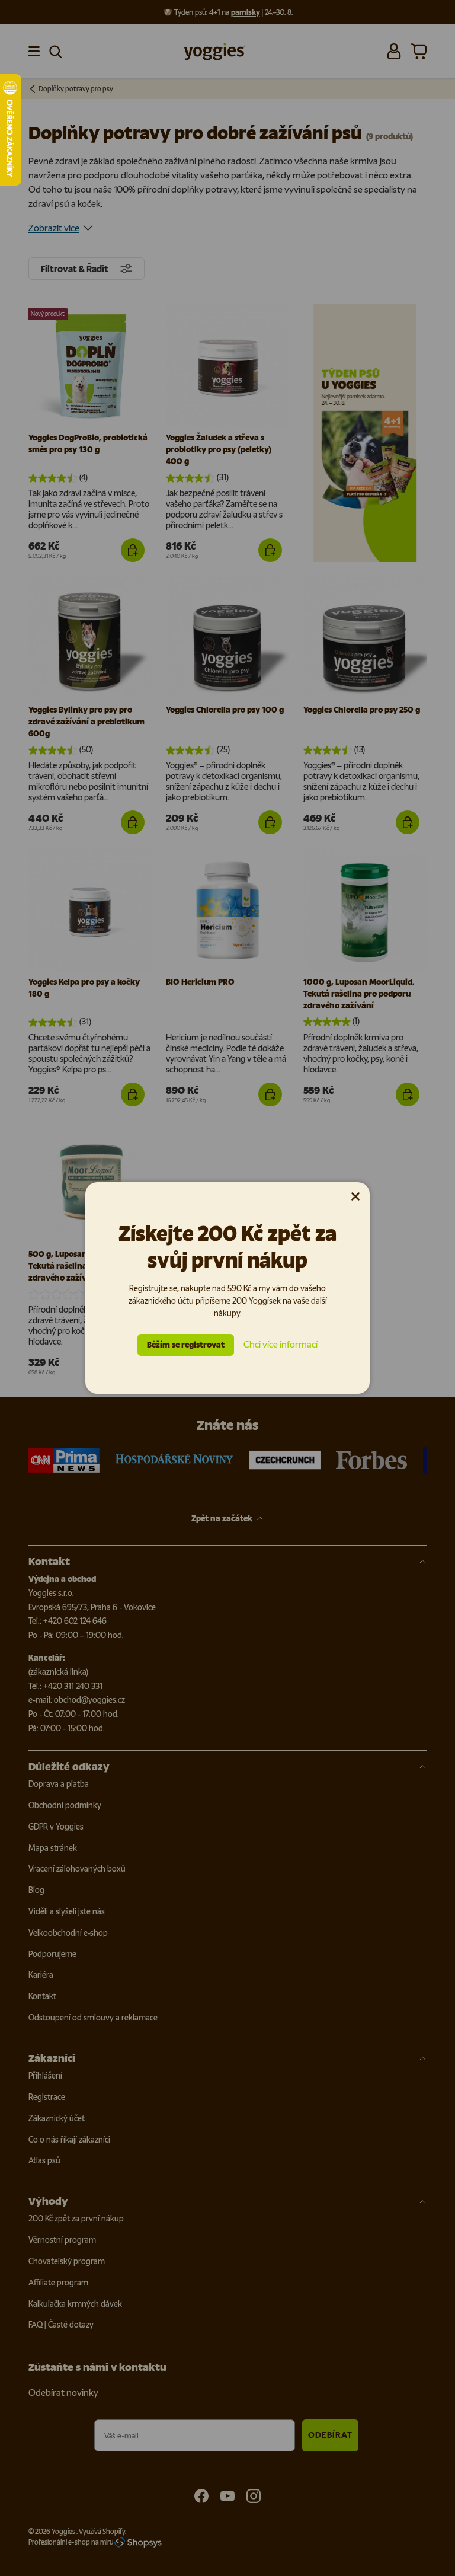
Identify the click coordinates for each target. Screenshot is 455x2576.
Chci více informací (281, 1344)
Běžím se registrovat (186, 1345)
